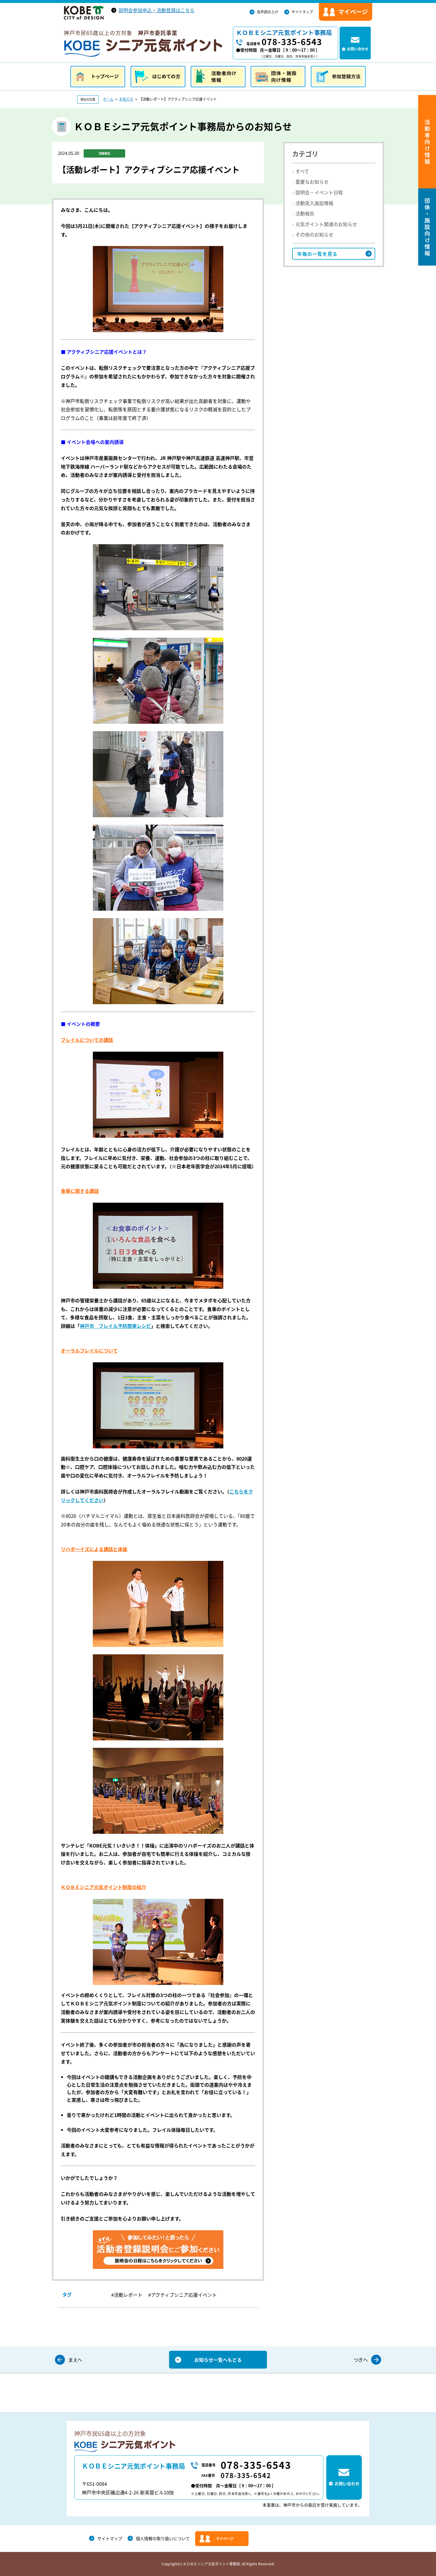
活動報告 (305, 213)
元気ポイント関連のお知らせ (326, 224)
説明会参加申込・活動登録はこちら (157, 10)
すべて (302, 171)
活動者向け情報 (218, 77)
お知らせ (126, 99)
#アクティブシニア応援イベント (183, 2295)
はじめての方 (158, 77)
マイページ (225, 2539)
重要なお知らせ (312, 182)
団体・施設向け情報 (278, 77)
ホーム (108, 99)
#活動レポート (127, 2295)
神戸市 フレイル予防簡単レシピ (115, 1326)
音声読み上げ (268, 12)
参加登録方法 (338, 77)
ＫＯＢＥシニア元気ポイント (143, 48)
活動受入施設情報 (314, 203)
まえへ (75, 2360)
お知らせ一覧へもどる (218, 2360)
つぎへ (361, 2360)
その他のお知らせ (314, 234)
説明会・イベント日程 (319, 192)
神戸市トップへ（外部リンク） (84, 13)
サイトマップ (302, 12)
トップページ (98, 77)
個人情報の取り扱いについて (163, 2538)
